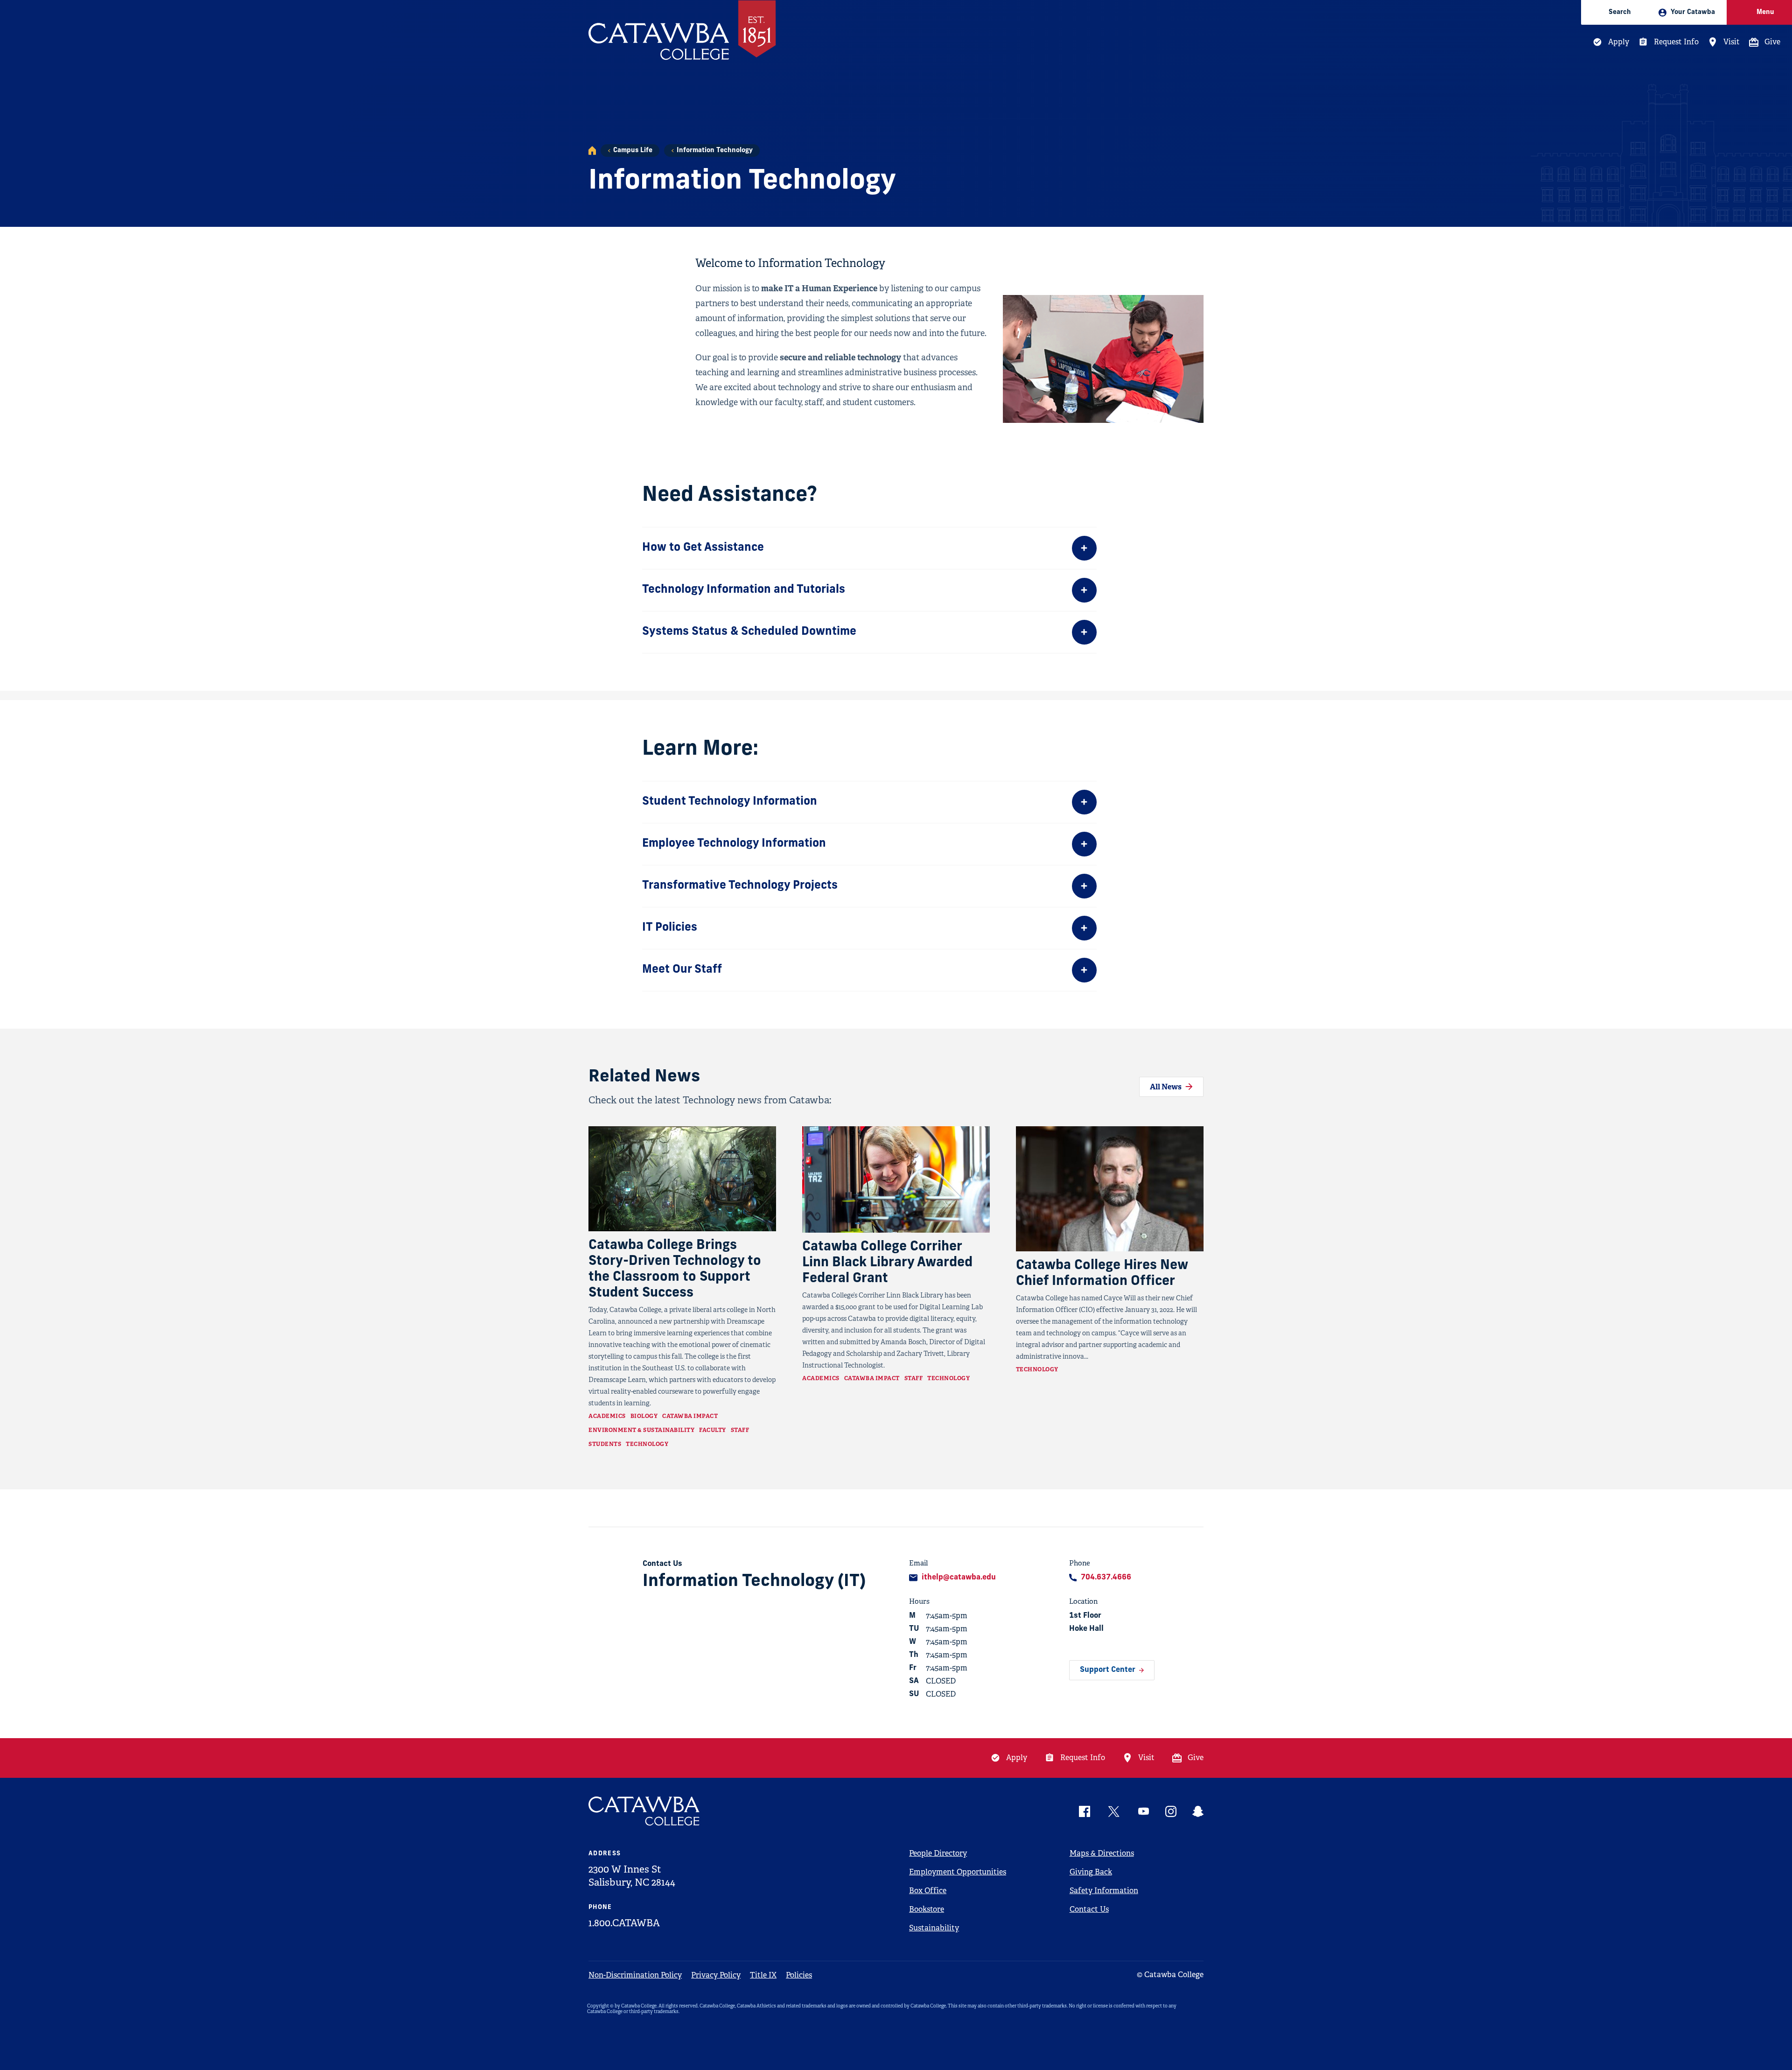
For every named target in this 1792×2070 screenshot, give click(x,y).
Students (605, 1444)
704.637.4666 (1106, 1578)
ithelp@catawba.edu (959, 1578)
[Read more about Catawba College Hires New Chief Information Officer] (1110, 1189)
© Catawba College (1170, 1975)
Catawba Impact (690, 1416)
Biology (644, 1416)
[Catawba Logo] (644, 1811)
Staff (740, 1430)
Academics (607, 1416)
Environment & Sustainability (641, 1430)
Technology (647, 1444)
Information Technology (715, 151)
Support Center (1108, 1670)
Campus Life (633, 151)
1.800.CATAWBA (624, 1923)
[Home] (592, 151)
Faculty (713, 1430)
